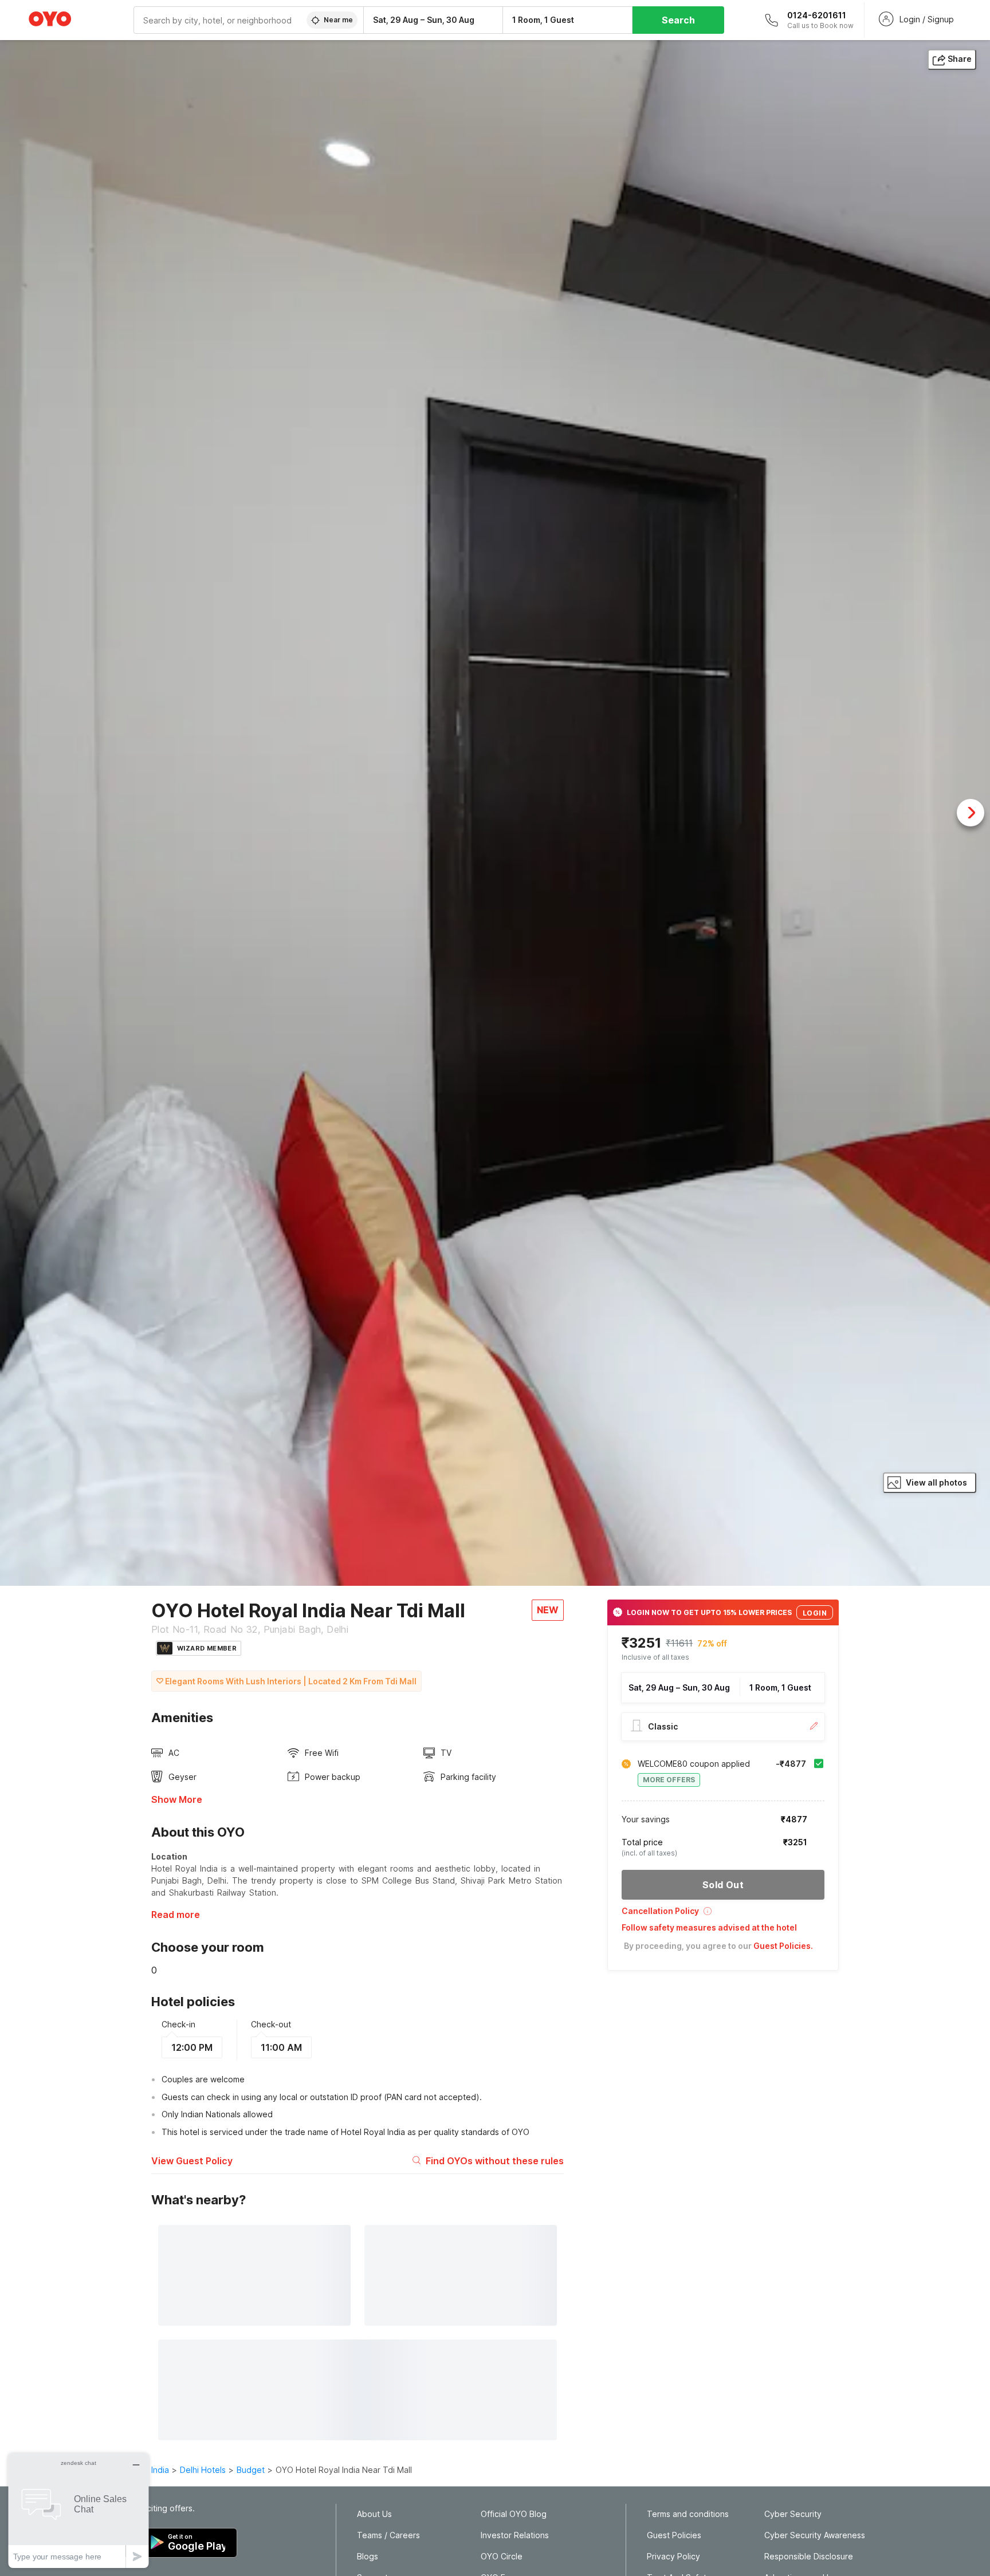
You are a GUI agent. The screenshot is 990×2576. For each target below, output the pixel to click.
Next (971, 813)
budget (251, 2470)
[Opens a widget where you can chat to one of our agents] (78, 2510)
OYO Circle (502, 2557)
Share (960, 59)
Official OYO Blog (514, 2514)
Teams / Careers (388, 2535)
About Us (374, 2514)
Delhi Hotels (203, 2470)
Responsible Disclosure (809, 2557)
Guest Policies (674, 2535)
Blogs (368, 2557)
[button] (723, 1915)
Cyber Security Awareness (815, 2535)
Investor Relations (515, 2535)
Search (678, 20)
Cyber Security (793, 2514)
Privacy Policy (673, 2557)
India (160, 2470)
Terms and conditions (688, 2514)
